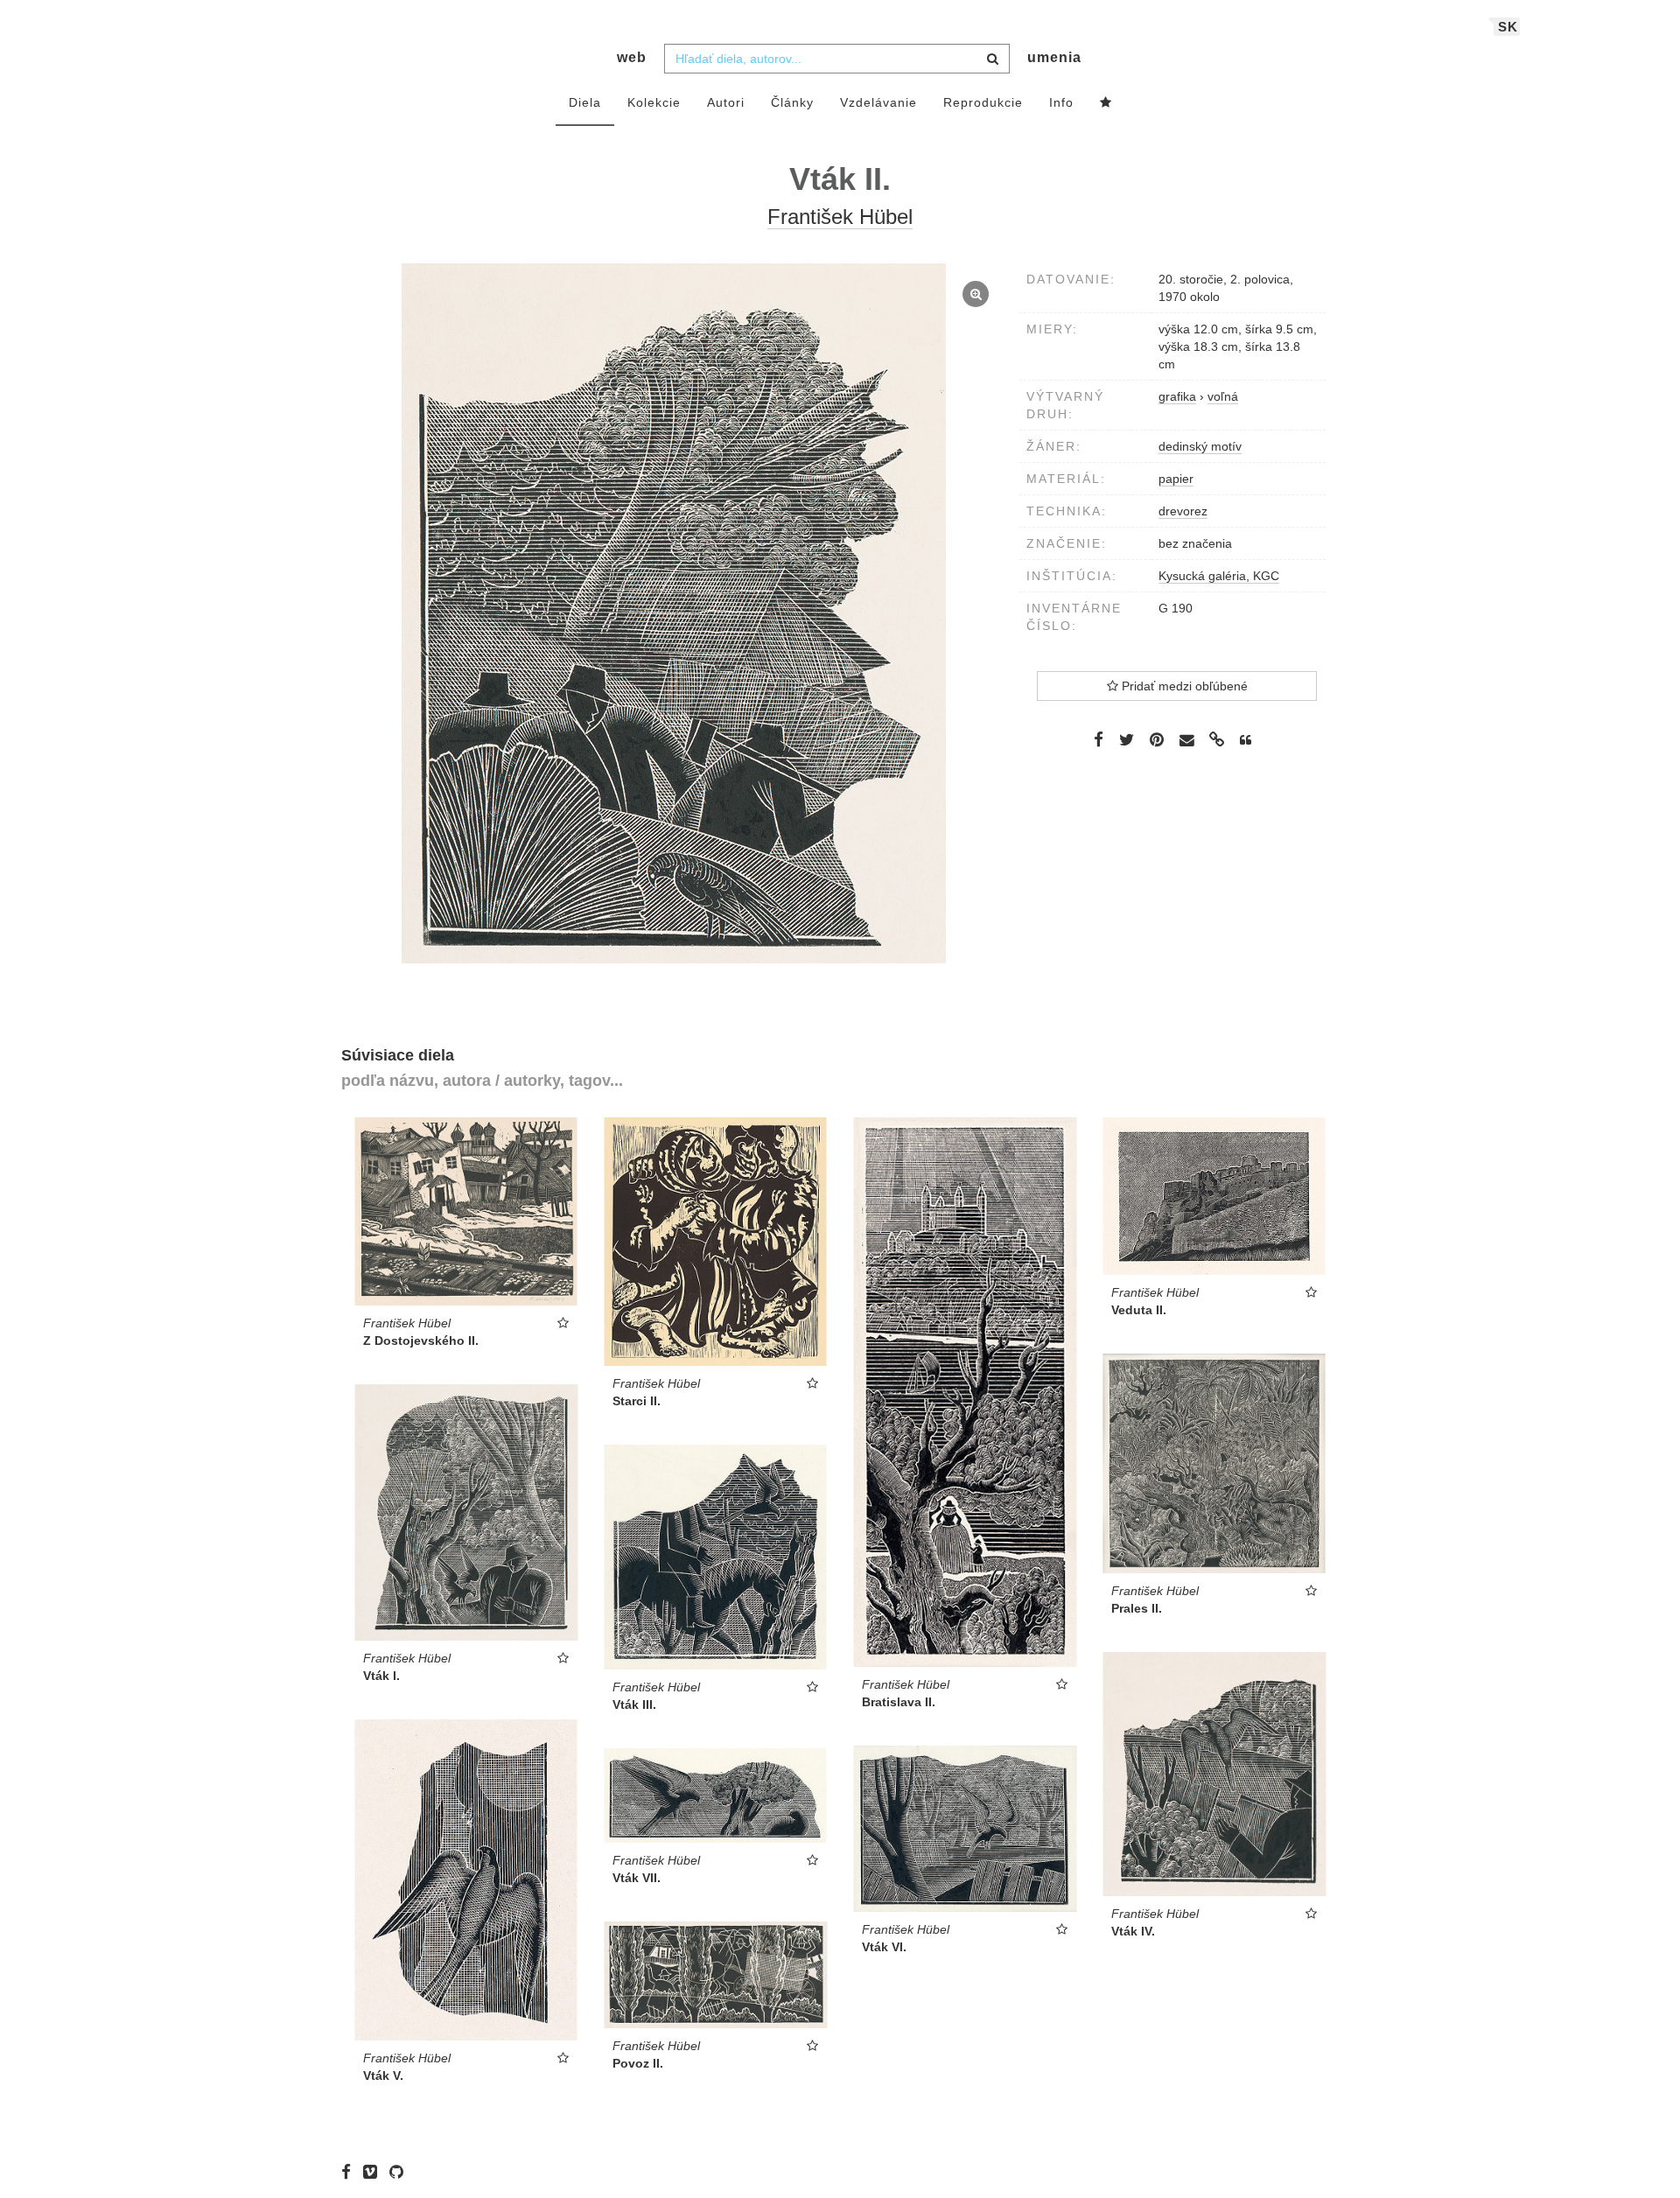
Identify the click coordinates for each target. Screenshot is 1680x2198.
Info (1061, 102)
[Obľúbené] (1106, 103)
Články (792, 102)
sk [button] (1508, 27)
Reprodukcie (983, 102)
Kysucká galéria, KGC (1219, 576)
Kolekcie (654, 102)
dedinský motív (1200, 446)
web (632, 57)
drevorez (1183, 511)
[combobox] (837, 59)
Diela (585, 102)
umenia (1054, 57)
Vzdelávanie (878, 102)
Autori (726, 102)
